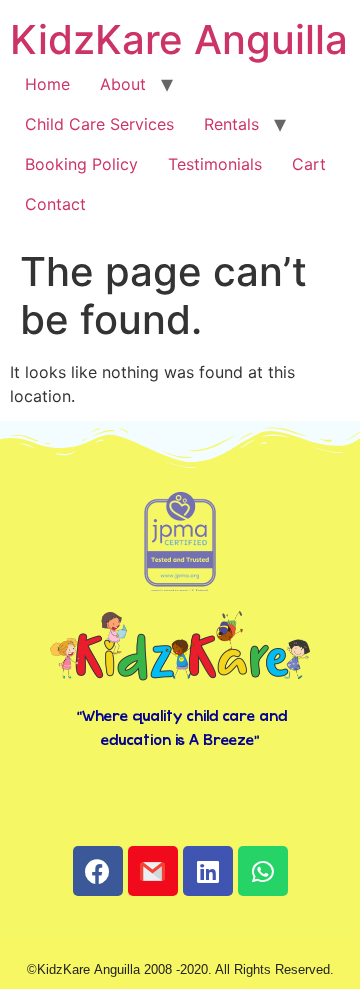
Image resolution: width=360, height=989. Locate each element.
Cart (309, 164)
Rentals (231, 124)
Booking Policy (81, 164)
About (123, 84)
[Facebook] (98, 871)
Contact (55, 204)
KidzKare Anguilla (179, 39)
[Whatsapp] (263, 871)
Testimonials (215, 164)
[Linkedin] (208, 871)
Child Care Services (99, 124)
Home (47, 84)
